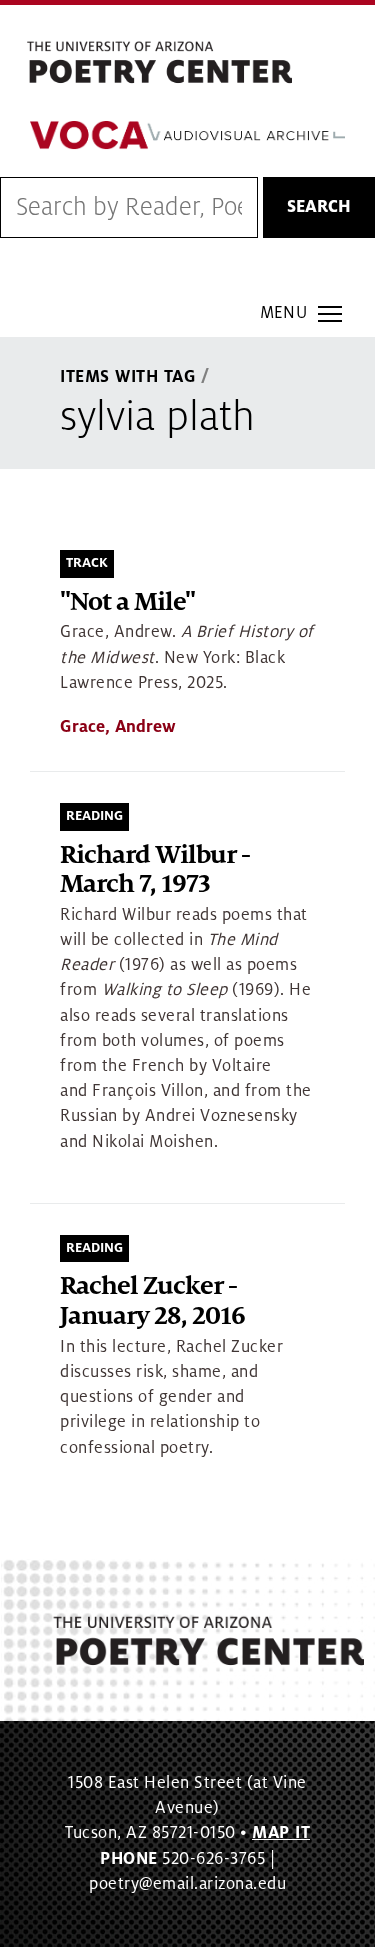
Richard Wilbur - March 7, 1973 (155, 870)
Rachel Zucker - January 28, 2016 (152, 1301)
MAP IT (281, 1833)
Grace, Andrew (118, 727)
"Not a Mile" (127, 602)
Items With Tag (128, 377)
